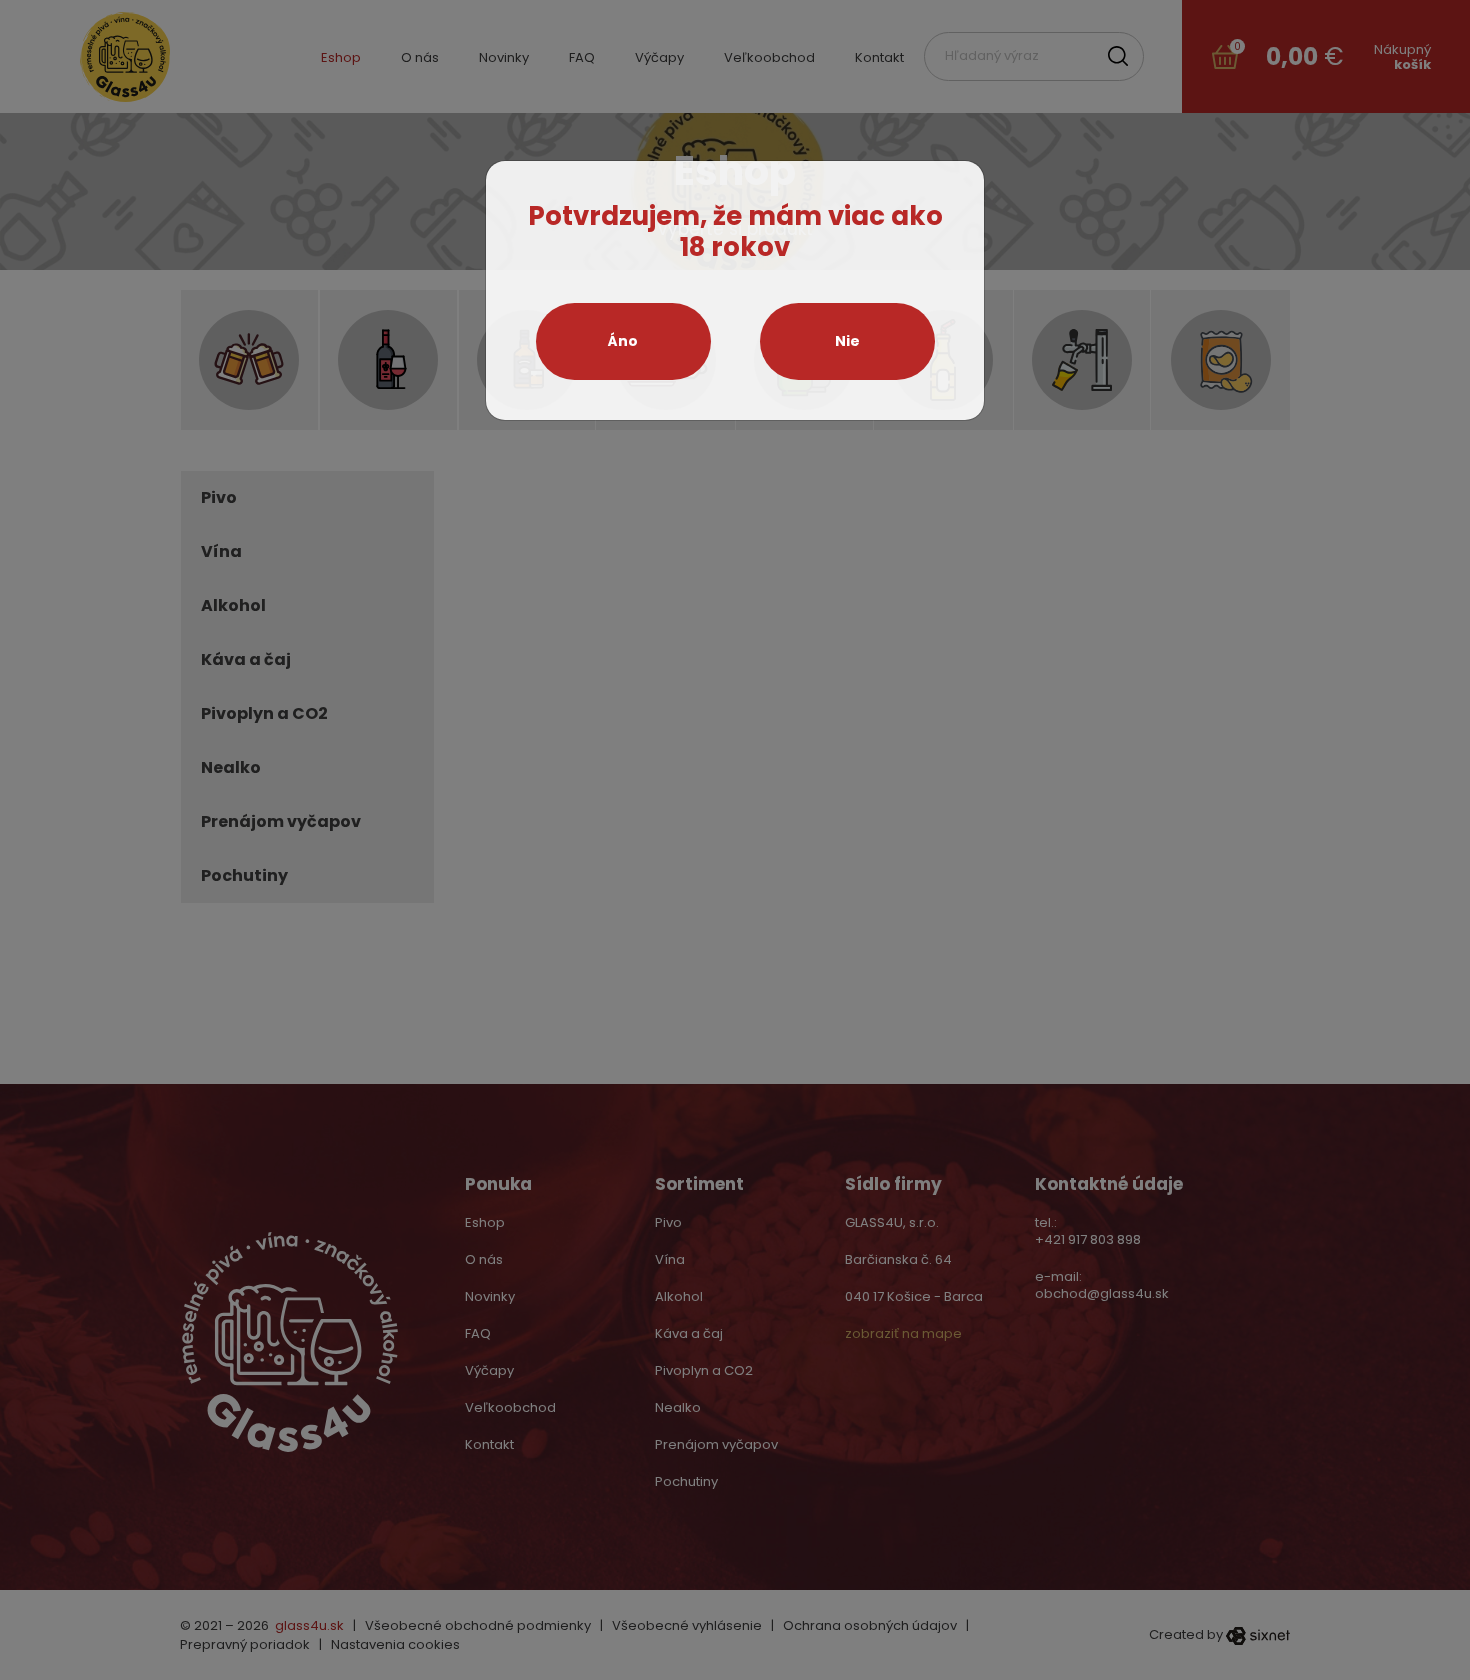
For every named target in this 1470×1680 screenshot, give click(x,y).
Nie (847, 341)
